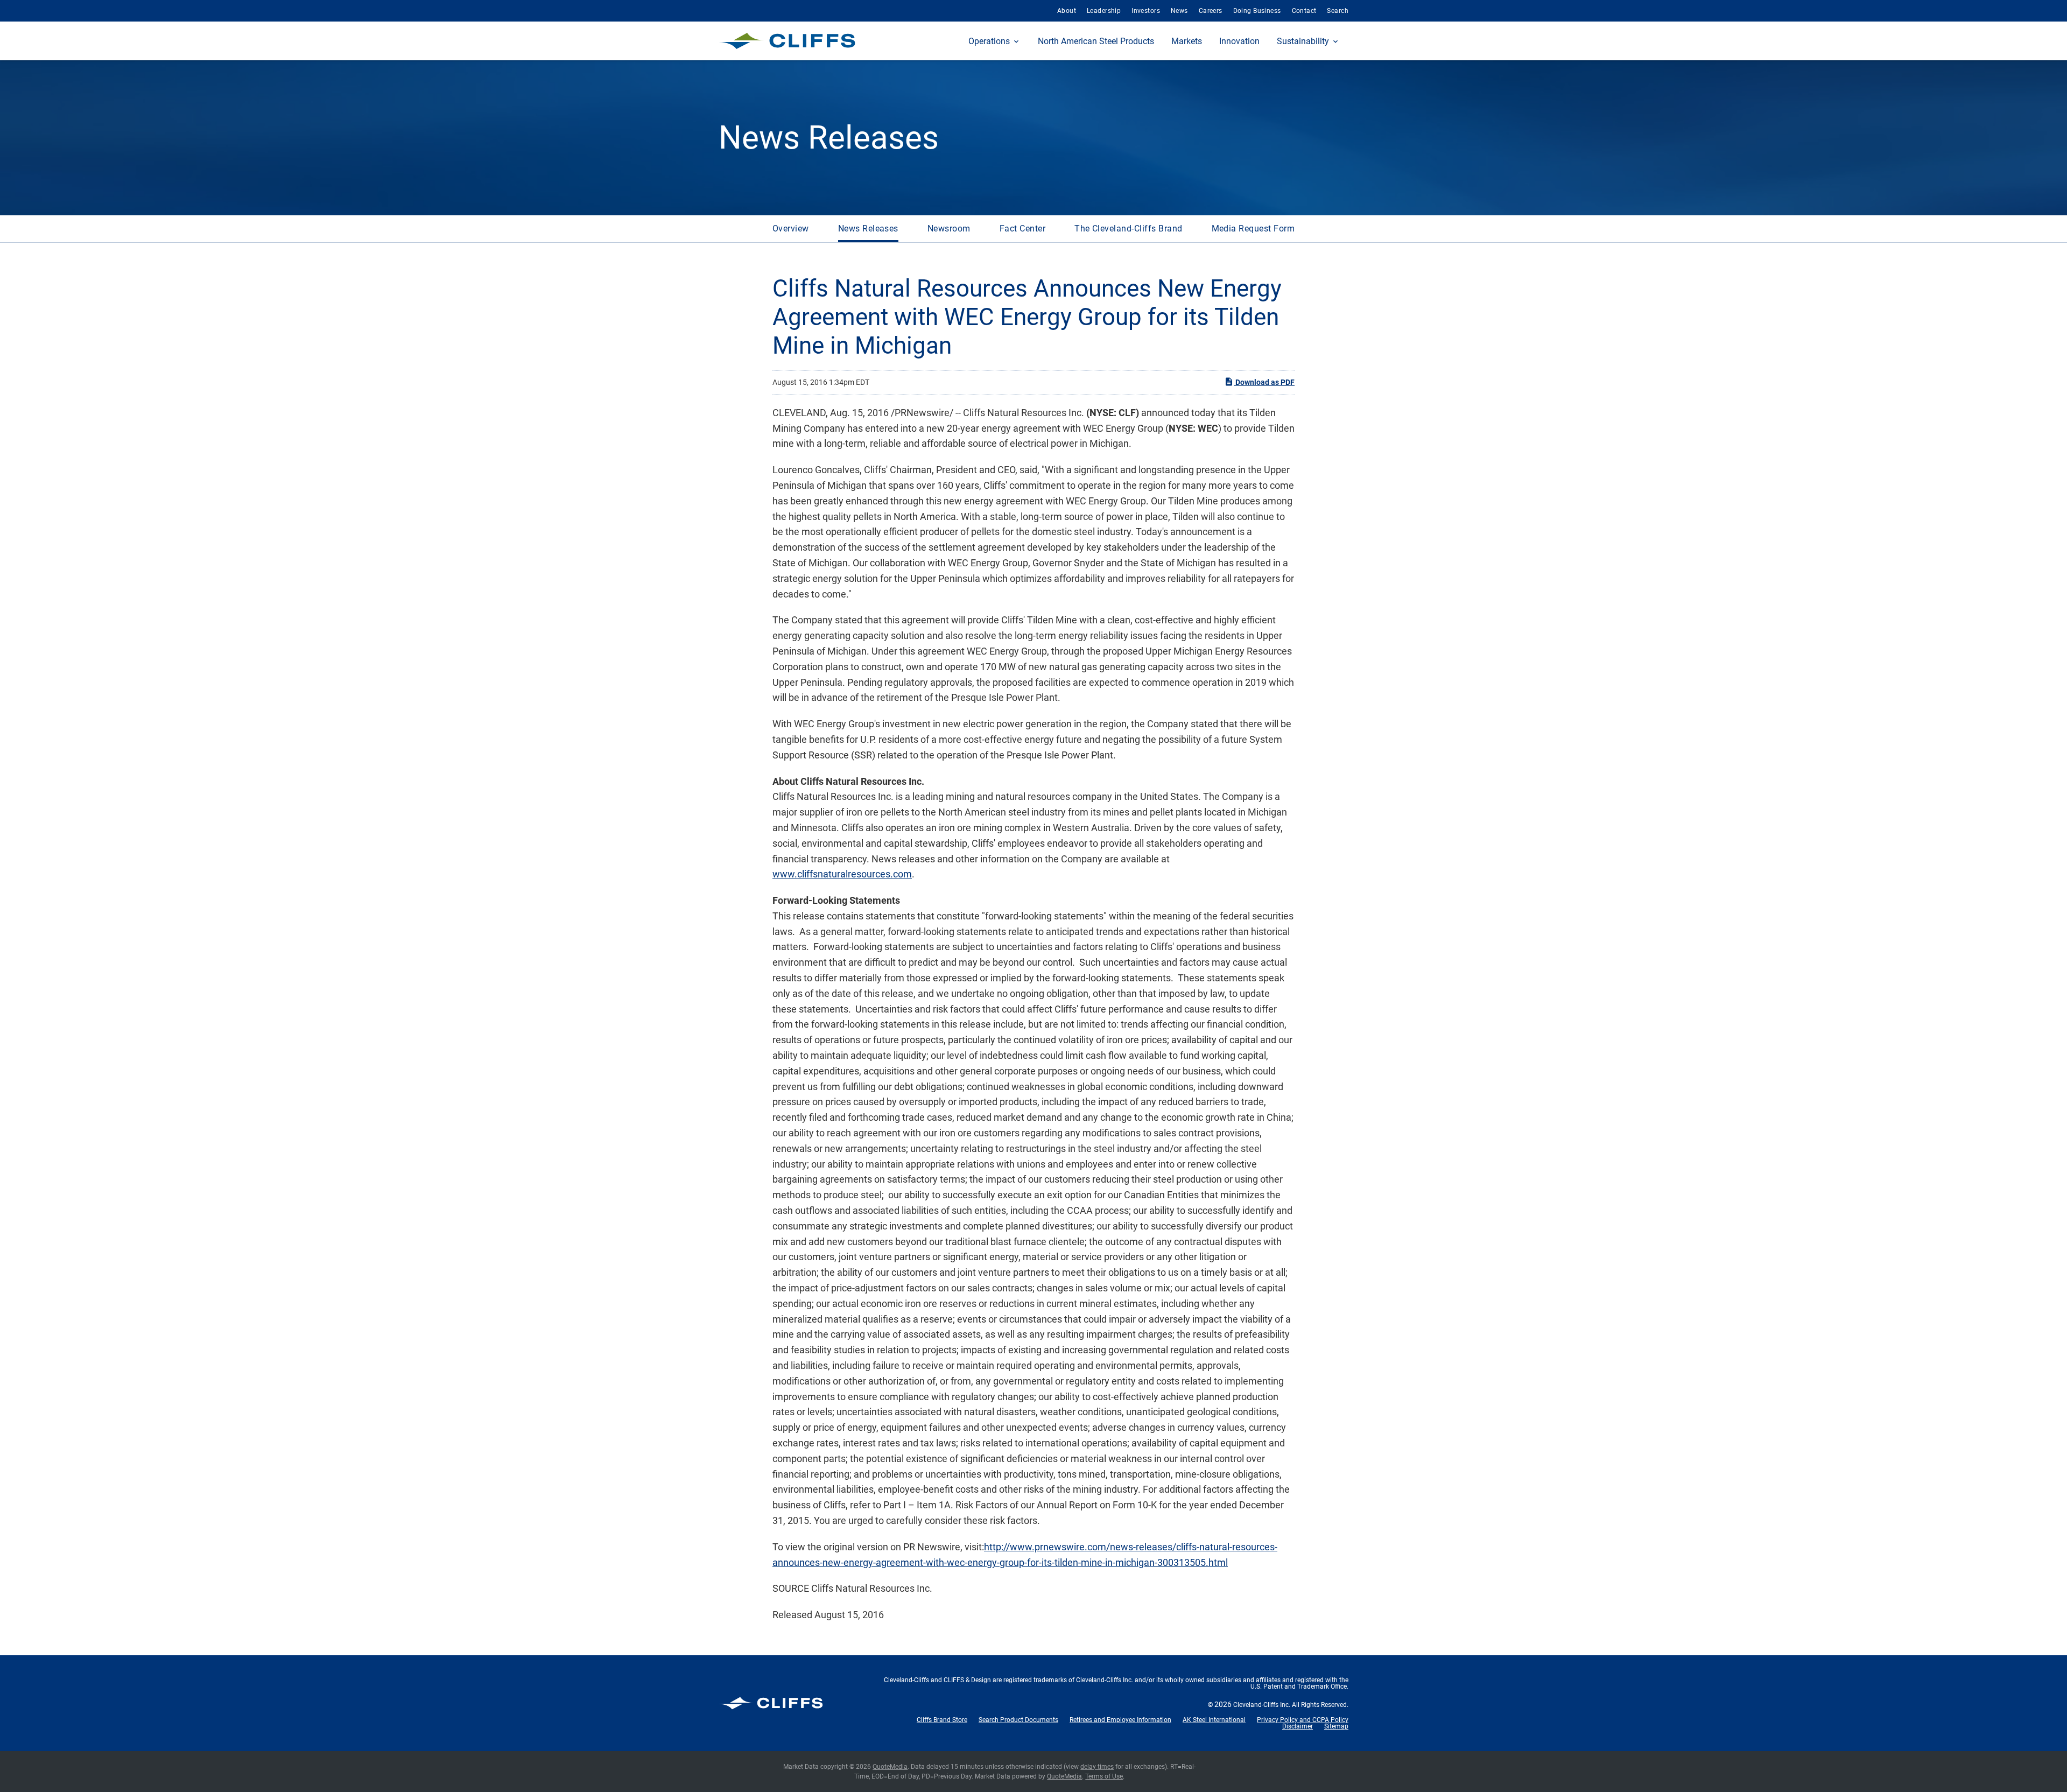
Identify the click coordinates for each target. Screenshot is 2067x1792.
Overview (791, 229)
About (1067, 11)
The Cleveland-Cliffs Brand (1128, 229)
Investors (1146, 11)
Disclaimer (1298, 1726)
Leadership (1104, 11)
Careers (1211, 11)
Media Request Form (1253, 229)
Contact (1304, 11)
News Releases (868, 229)
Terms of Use (1104, 1776)
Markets (1187, 41)
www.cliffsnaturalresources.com (842, 874)
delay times (1097, 1767)
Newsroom (949, 229)
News (1179, 11)
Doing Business (1257, 11)
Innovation (1239, 41)
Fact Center (1022, 229)
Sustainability (1303, 41)
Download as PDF (1264, 382)
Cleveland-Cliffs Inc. (1262, 1705)
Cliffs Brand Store (942, 1720)
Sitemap (1336, 1726)
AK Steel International (1214, 1720)
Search (1338, 11)
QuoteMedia (890, 1767)
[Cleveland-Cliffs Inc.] (787, 41)
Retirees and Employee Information (1120, 1720)
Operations (989, 41)
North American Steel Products (1096, 41)
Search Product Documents (1018, 1720)
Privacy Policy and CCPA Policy (1303, 1720)
